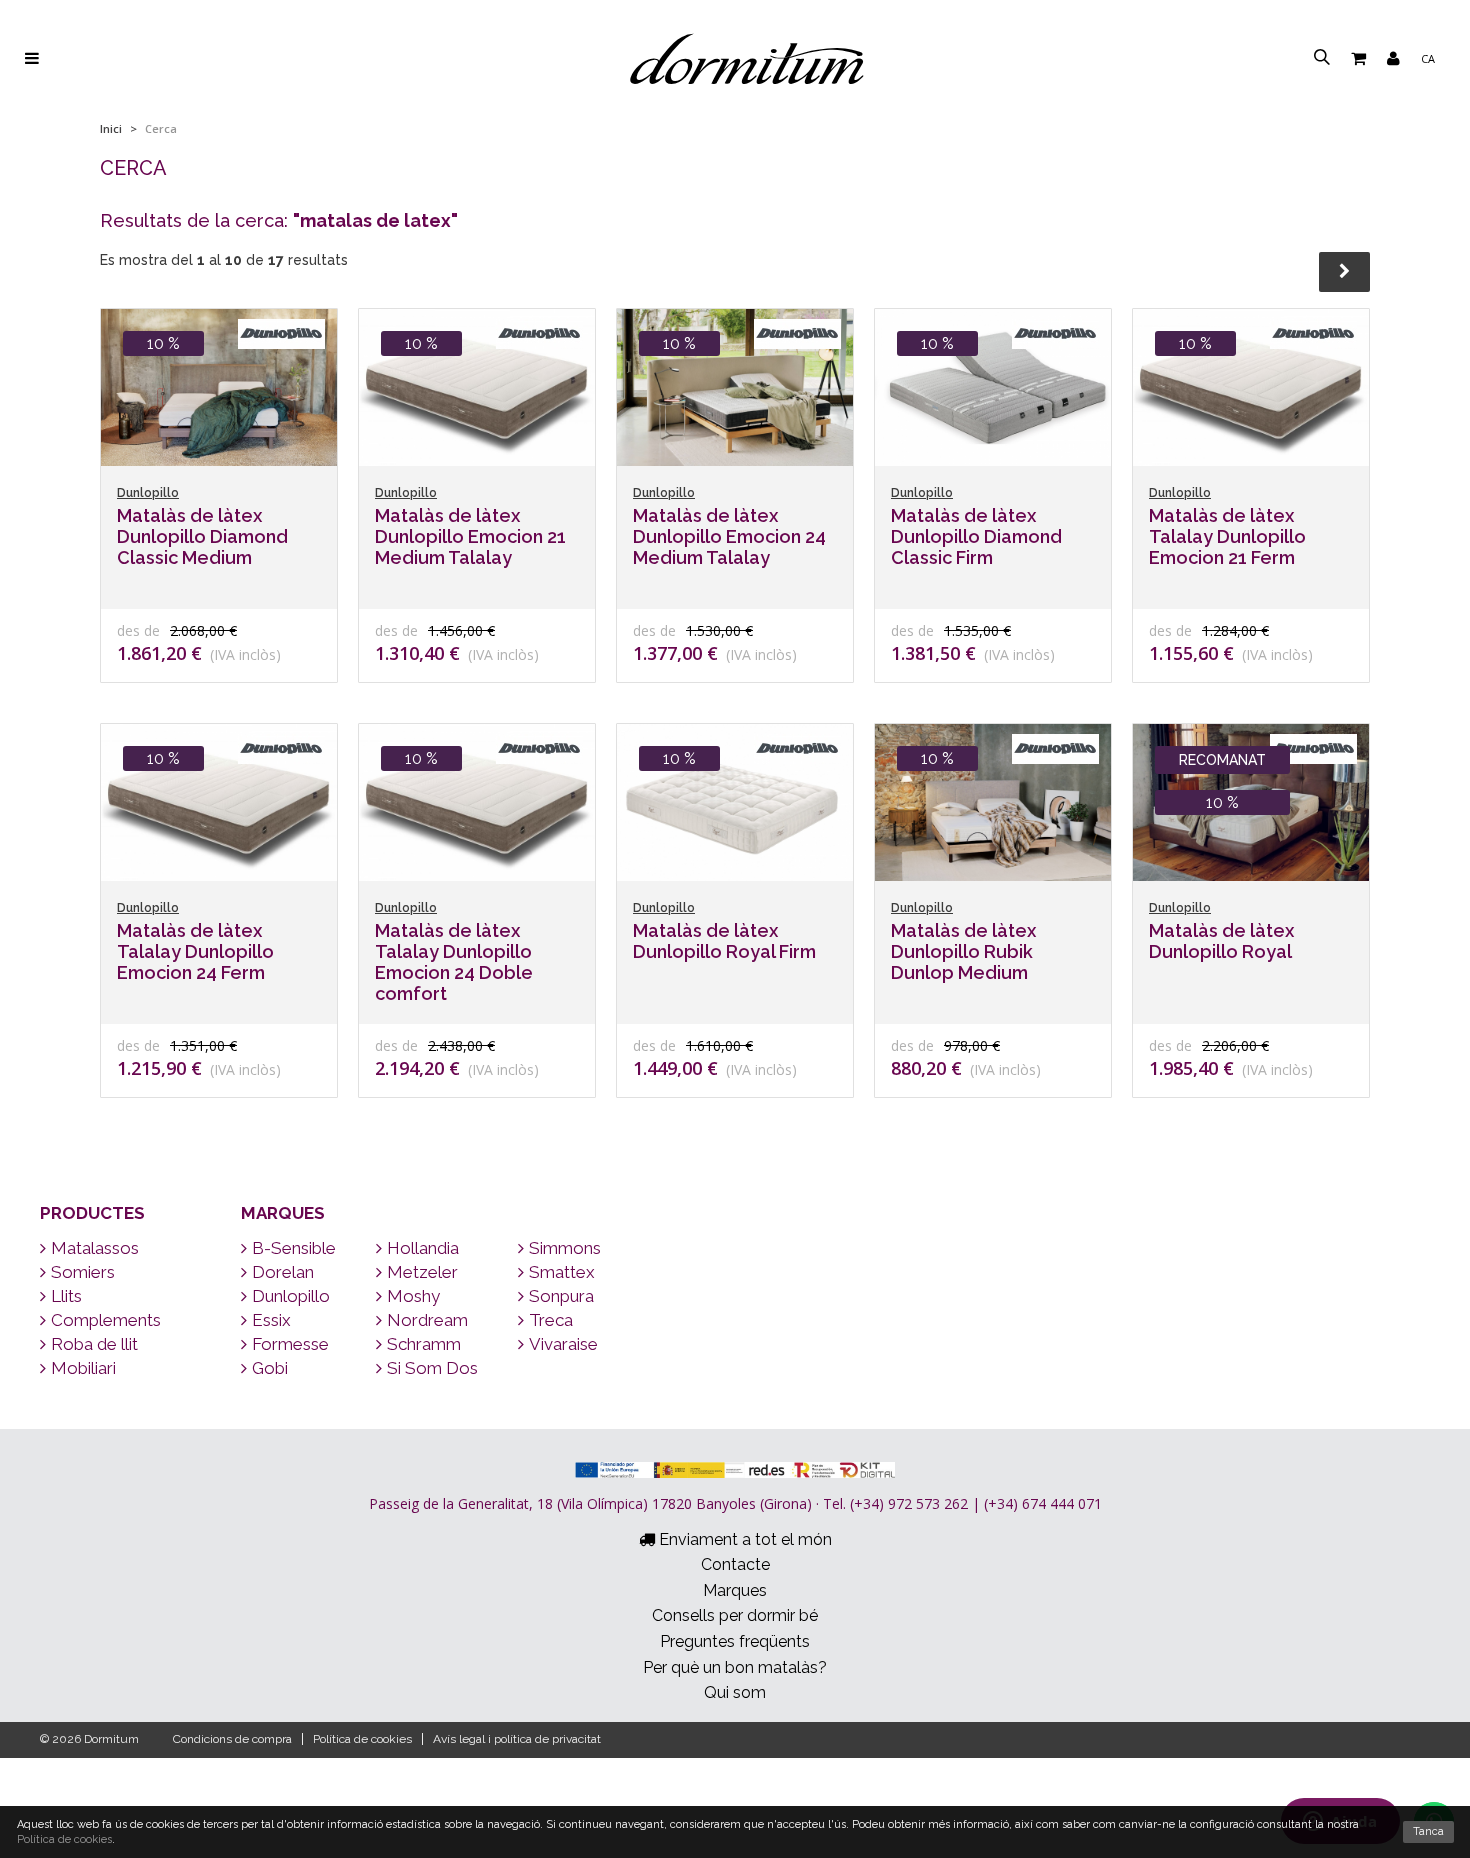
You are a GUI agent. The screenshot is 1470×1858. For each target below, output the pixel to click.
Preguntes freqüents (735, 1641)
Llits (66, 1296)
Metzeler (422, 1272)
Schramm (424, 1344)
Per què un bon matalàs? (735, 1667)
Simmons (565, 1248)
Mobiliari (83, 1368)
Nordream (427, 1320)
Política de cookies (362, 1739)
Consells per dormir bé (735, 1615)
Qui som (735, 1692)
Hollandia (423, 1248)
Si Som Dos (432, 1368)
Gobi (270, 1368)
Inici (111, 128)
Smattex (562, 1272)
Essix (271, 1320)
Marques (283, 1213)
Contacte (735, 1564)
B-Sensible (294, 1248)
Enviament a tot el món (743, 1539)
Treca (551, 1320)
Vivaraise (563, 1344)
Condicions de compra (232, 1739)
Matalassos (95, 1248)
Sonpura (561, 1296)
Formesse (290, 1344)
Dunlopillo (291, 1296)
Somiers (83, 1272)
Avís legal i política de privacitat (517, 1739)
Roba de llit (94, 1344)
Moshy (413, 1296)
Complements (106, 1320)
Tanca (1428, 1831)
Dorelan (283, 1272)
